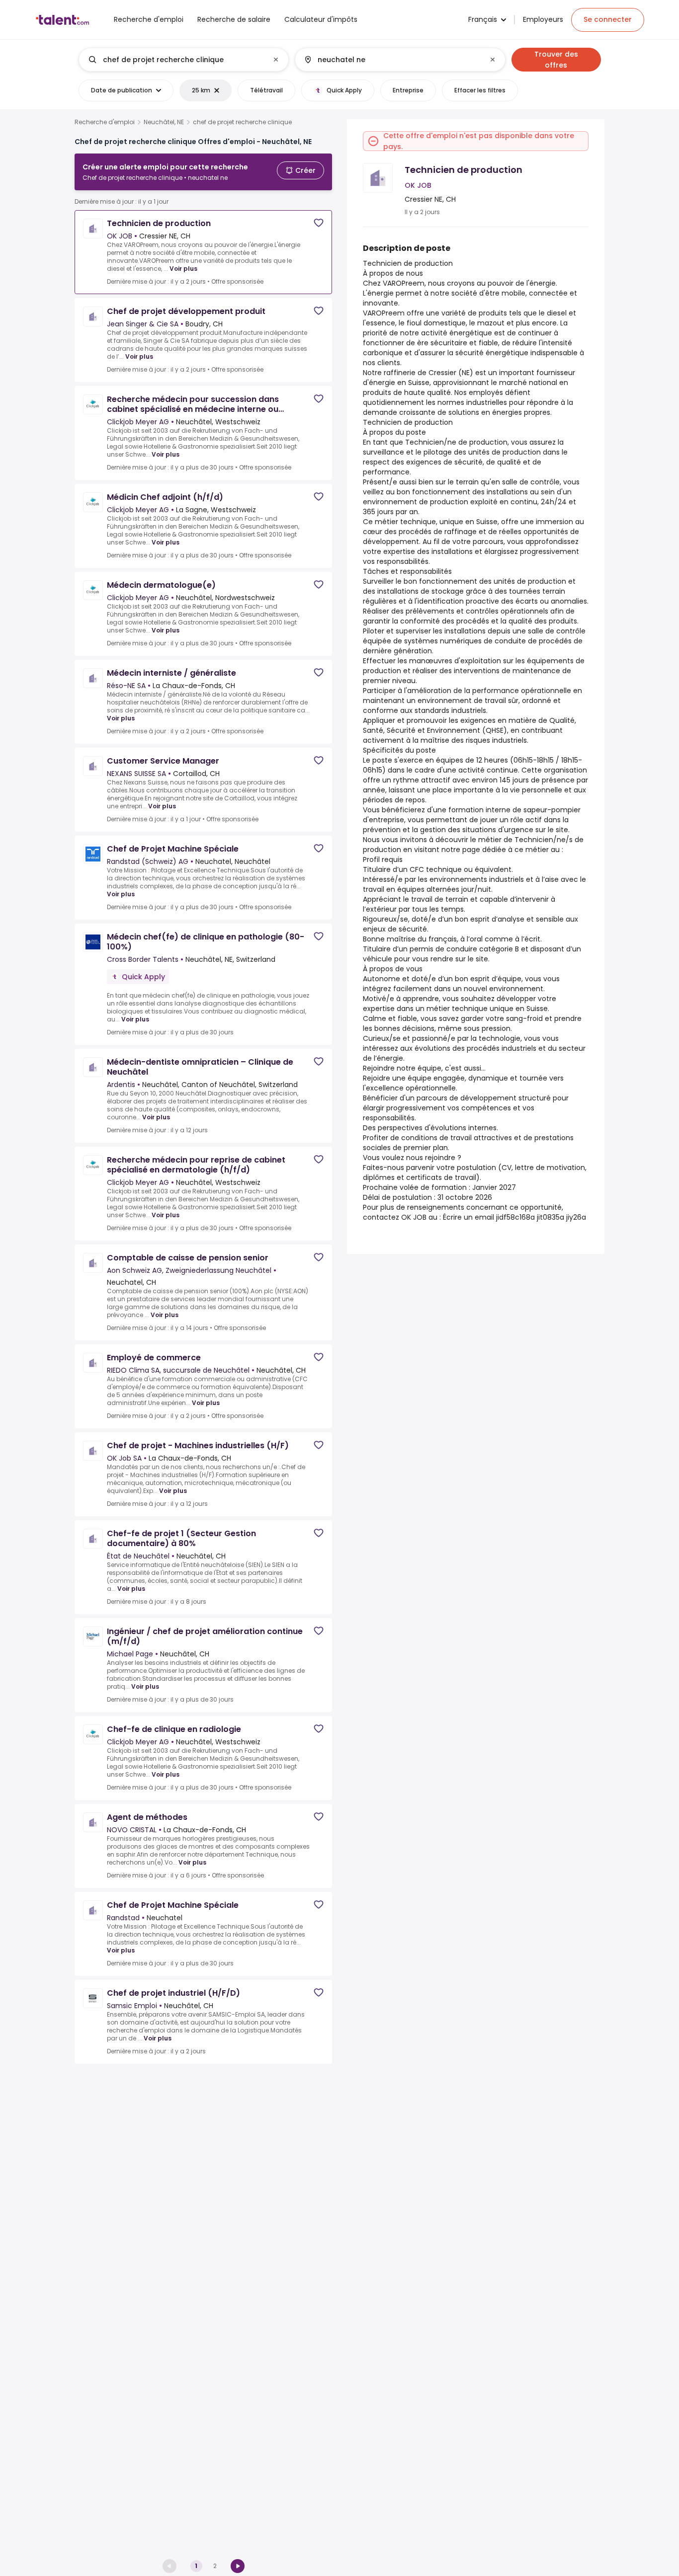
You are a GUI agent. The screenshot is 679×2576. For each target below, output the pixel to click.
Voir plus (183, 269)
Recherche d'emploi (105, 122)
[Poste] (175, 60)
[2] (238, 2566)
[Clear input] (276, 60)
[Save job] (319, 223)
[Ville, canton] (392, 60)
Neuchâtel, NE (164, 122)
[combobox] (183, 60)
